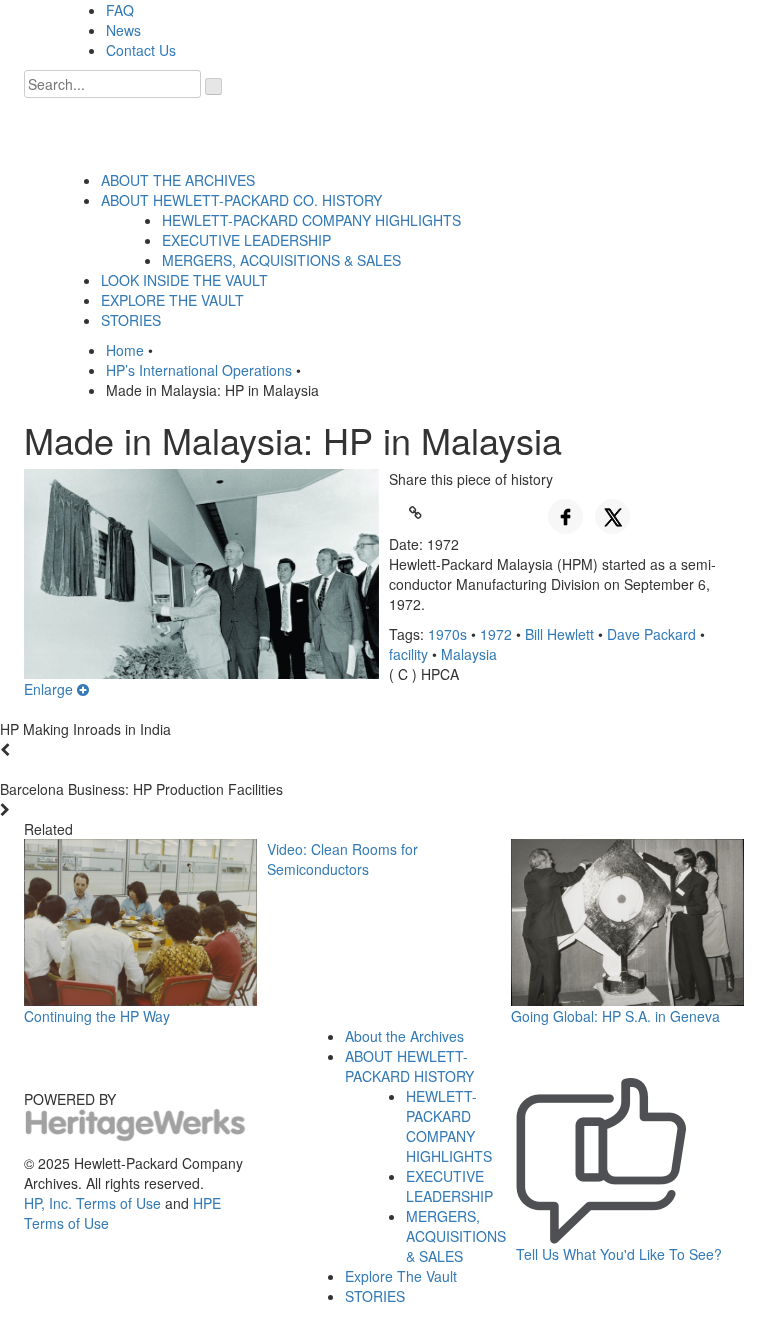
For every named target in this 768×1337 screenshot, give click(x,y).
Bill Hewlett (559, 634)
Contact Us (141, 50)
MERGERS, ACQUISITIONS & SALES (281, 260)
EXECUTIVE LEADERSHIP (246, 240)
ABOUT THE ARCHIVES (178, 180)
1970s (447, 634)
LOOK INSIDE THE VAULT (184, 280)
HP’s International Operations (199, 370)
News (123, 30)
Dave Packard (651, 634)
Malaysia (469, 654)
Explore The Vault (401, 1276)
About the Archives (404, 1036)
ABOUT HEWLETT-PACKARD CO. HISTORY (241, 200)
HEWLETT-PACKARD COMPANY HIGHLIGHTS (311, 220)
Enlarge (50, 689)
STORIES (131, 320)
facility (408, 654)
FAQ (120, 10)
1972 (496, 634)
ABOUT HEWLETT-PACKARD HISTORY (409, 1066)
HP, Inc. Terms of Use (92, 1203)
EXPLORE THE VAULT (172, 300)
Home (125, 350)
